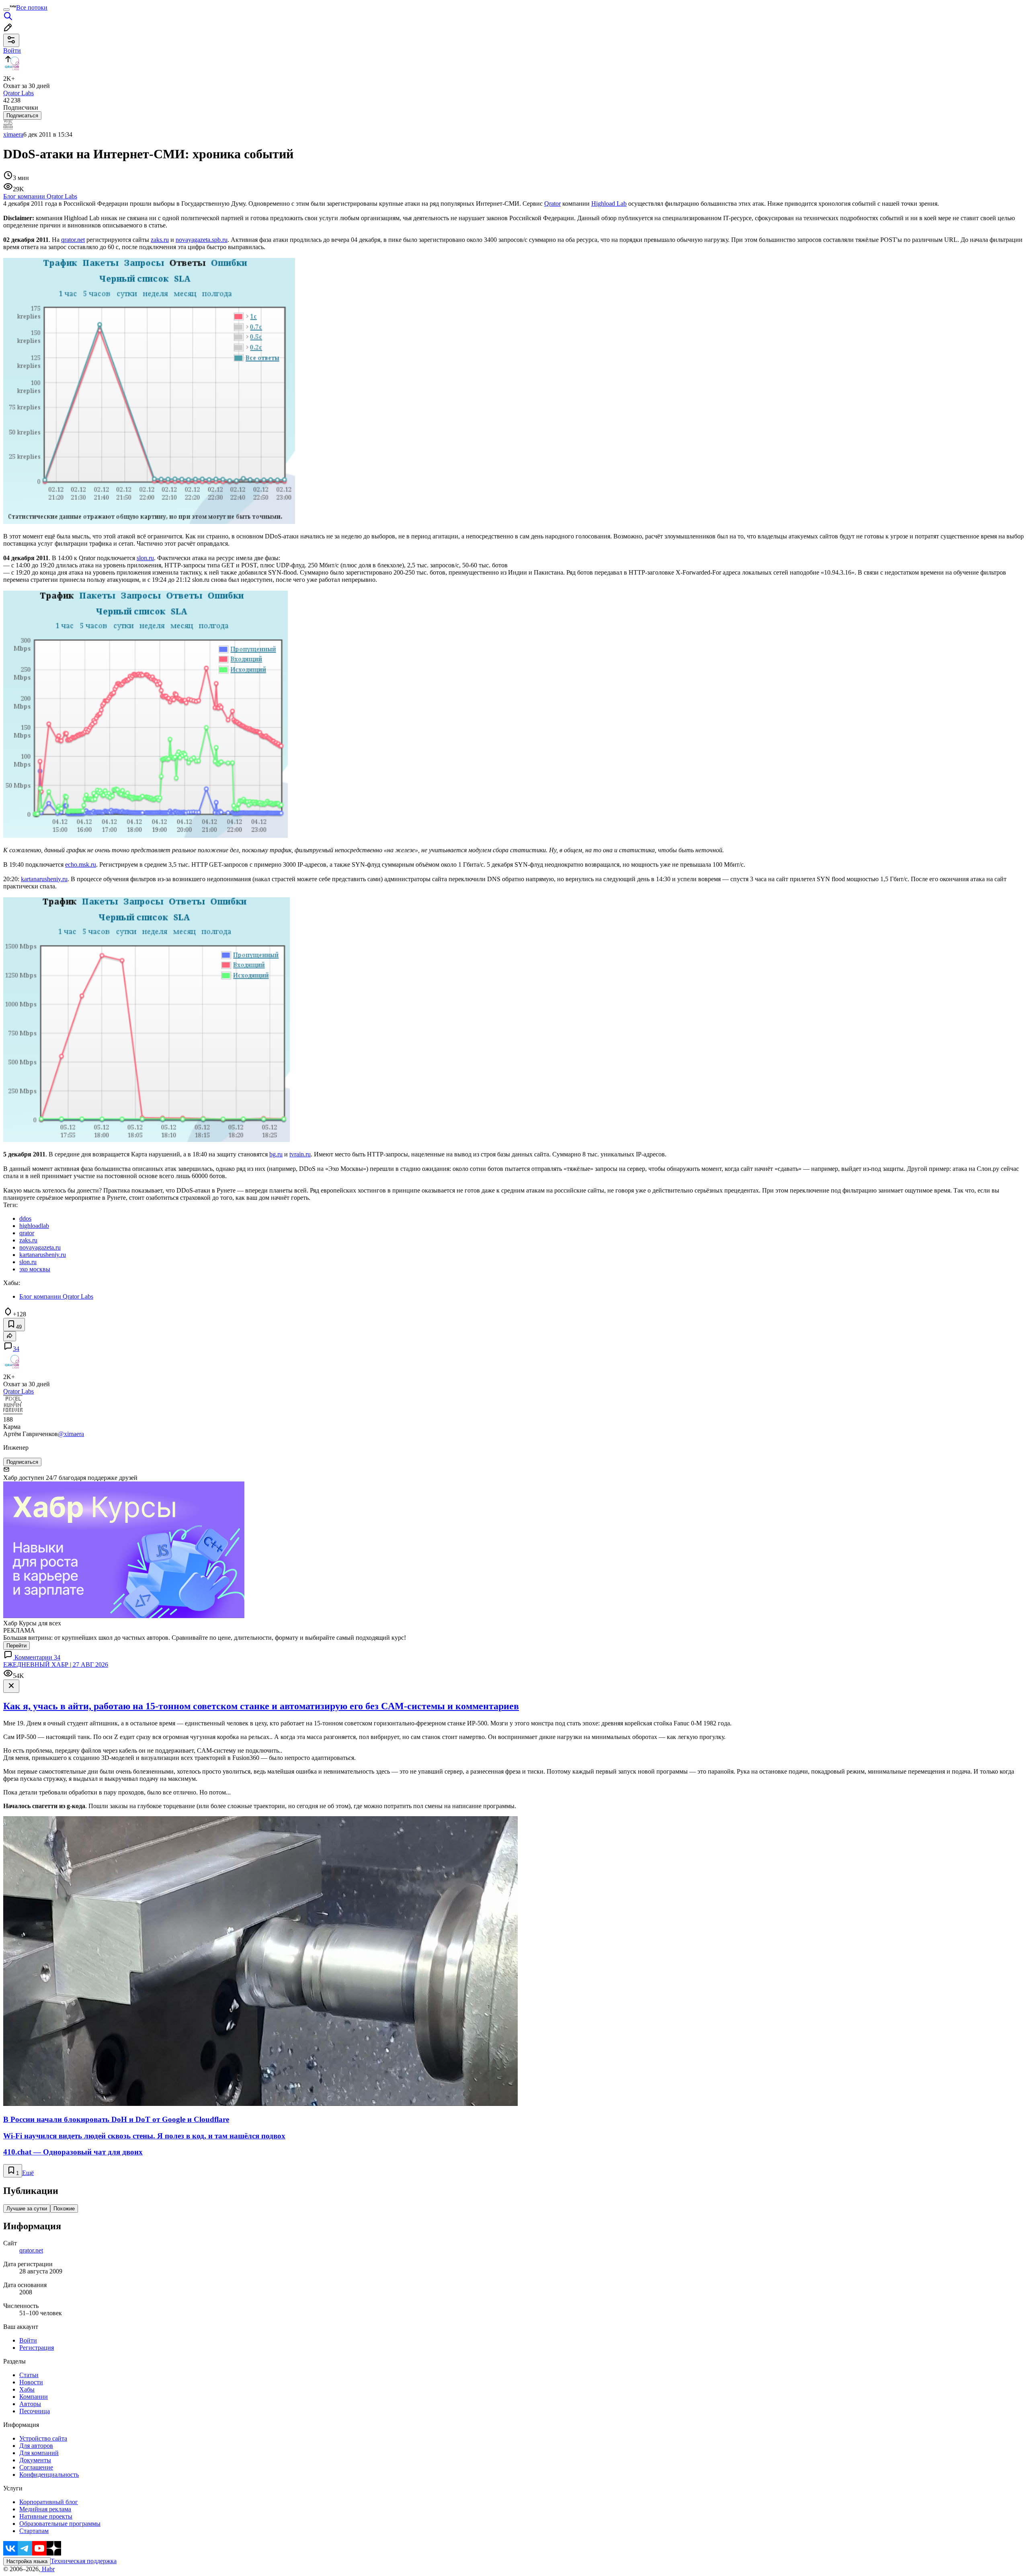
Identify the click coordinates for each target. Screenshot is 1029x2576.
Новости (31, 2382)
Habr (47, 2569)
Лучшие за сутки (27, 2209)
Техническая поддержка (84, 2561)
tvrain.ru (300, 1154)
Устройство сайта (43, 2438)
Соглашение (36, 2467)
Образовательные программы (60, 2524)
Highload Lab (609, 204)
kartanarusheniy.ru (44, 879)
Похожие (64, 2209)
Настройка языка (27, 2561)
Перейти (16, 1646)
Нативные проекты (46, 2516)
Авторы (30, 2404)
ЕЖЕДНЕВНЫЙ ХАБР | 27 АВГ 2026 (56, 1664)
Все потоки (32, 7)
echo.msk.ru (81, 864)
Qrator (552, 204)
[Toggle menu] (6, 10)
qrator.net (73, 240)
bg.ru (276, 1154)
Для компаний (39, 2453)
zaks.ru (160, 240)
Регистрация (37, 2348)
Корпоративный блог (49, 2502)
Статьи (29, 2375)
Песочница (35, 2411)
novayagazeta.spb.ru (202, 240)
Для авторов (36, 2446)
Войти (28, 2340)
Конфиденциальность (49, 2475)
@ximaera (71, 1434)
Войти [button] (12, 50)
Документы (35, 2460)
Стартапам (34, 2531)
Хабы (27, 2389)
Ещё (28, 2173)
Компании (34, 2397)
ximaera (13, 134)
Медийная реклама (45, 2509)
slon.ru (145, 558)
